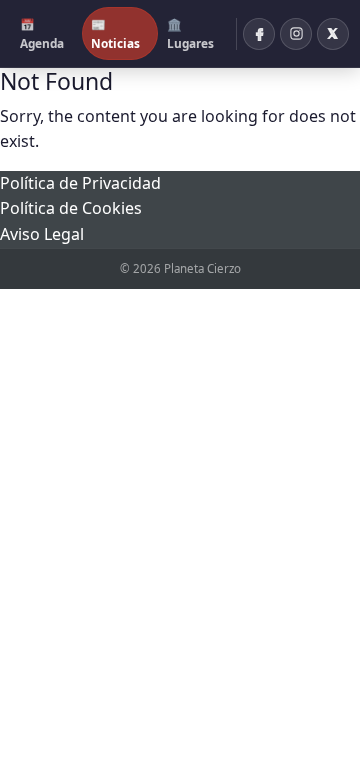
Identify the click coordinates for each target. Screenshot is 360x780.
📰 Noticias (115, 33)
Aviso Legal (42, 234)
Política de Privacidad (80, 183)
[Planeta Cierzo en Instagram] (296, 34)
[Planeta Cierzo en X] (333, 34)
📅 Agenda (42, 33)
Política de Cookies (71, 208)
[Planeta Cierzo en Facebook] (259, 34)
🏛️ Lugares (190, 33)
